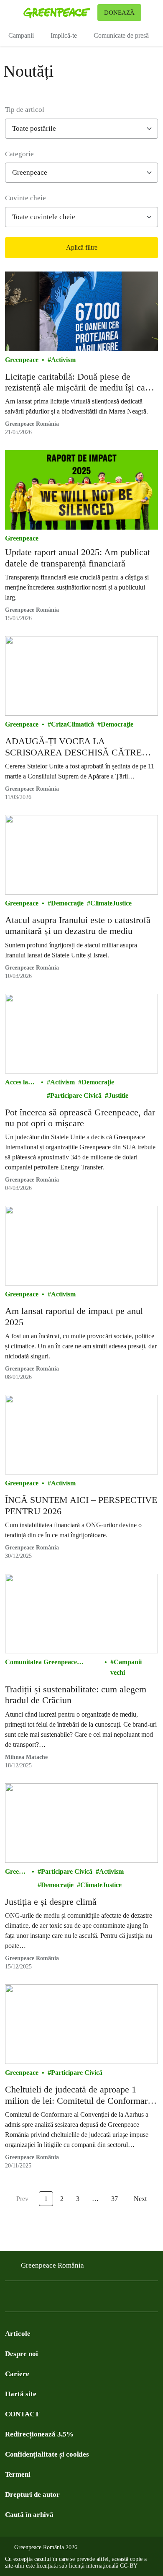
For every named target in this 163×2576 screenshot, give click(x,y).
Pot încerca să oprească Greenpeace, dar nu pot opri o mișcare (80, 1118)
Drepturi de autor (32, 2495)
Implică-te (64, 35)
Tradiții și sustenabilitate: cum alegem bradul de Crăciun (76, 1695)
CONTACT (22, 2414)
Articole (18, 2334)
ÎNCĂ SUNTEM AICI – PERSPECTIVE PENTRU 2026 (81, 1505)
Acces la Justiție (17, 1083)
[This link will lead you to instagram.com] (60, 2299)
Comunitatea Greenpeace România (41, 1663)
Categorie (19, 154)
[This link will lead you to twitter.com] (27, 2299)
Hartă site (21, 2394)
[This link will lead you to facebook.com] (10, 2299)
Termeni (18, 2474)
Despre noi (22, 2354)
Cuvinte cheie (25, 198)
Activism (63, 360)
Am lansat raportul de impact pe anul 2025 (74, 1316)
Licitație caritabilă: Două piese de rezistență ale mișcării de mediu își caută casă (81, 382)
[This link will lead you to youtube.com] (43, 2299)
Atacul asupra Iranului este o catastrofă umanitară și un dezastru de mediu (78, 925)
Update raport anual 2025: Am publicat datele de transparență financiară (78, 557)
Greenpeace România (32, 424)
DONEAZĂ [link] (119, 13)
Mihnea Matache (26, 1757)
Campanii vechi (126, 1667)
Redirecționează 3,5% (39, 2434)
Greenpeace (22, 360)
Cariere (17, 2374)
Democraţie (117, 724)
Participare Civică (76, 1095)
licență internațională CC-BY (103, 2566)
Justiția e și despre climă (51, 1902)
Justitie (118, 1095)
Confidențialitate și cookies (47, 2454)
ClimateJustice (111, 903)
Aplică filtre (82, 247)
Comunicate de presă (121, 35)
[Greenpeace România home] (59, 13)
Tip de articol (25, 110)
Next (140, 2199)
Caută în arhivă (29, 2515)
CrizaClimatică (73, 724)
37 (115, 2199)
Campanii (21, 35)
